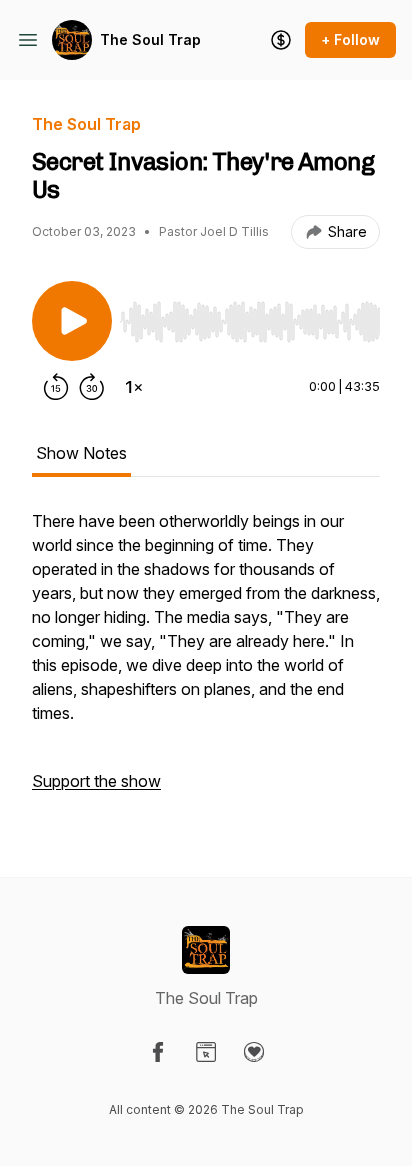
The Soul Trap (150, 39)
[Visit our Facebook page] (158, 1052)
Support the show (96, 781)
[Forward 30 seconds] (92, 387)
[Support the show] (281, 40)
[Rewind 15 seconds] (56, 387)
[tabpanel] (206, 661)
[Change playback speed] (134, 387)
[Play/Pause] (72, 321)
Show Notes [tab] (81, 453)
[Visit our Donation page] (254, 1052)
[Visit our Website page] (206, 1052)
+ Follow (350, 39)
